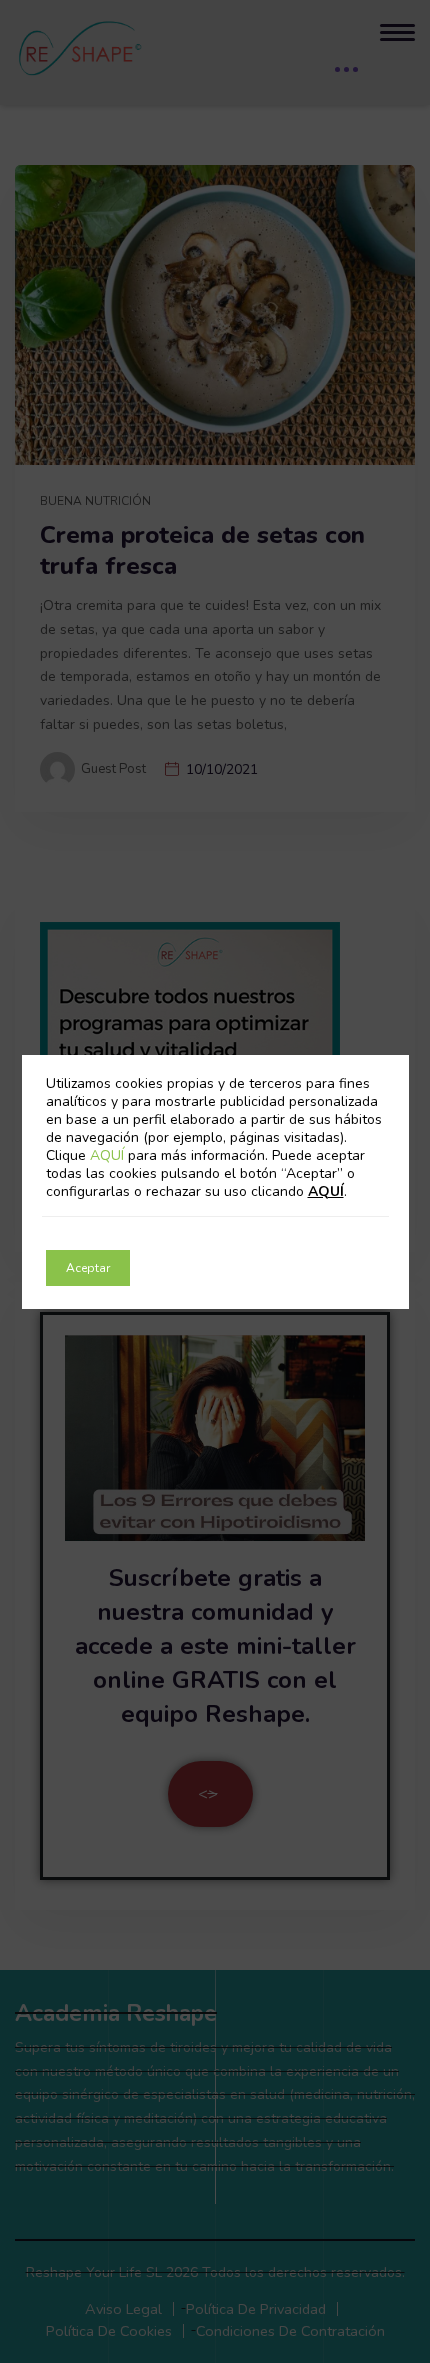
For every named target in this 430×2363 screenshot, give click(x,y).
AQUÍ (109, 1155)
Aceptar (88, 1268)
